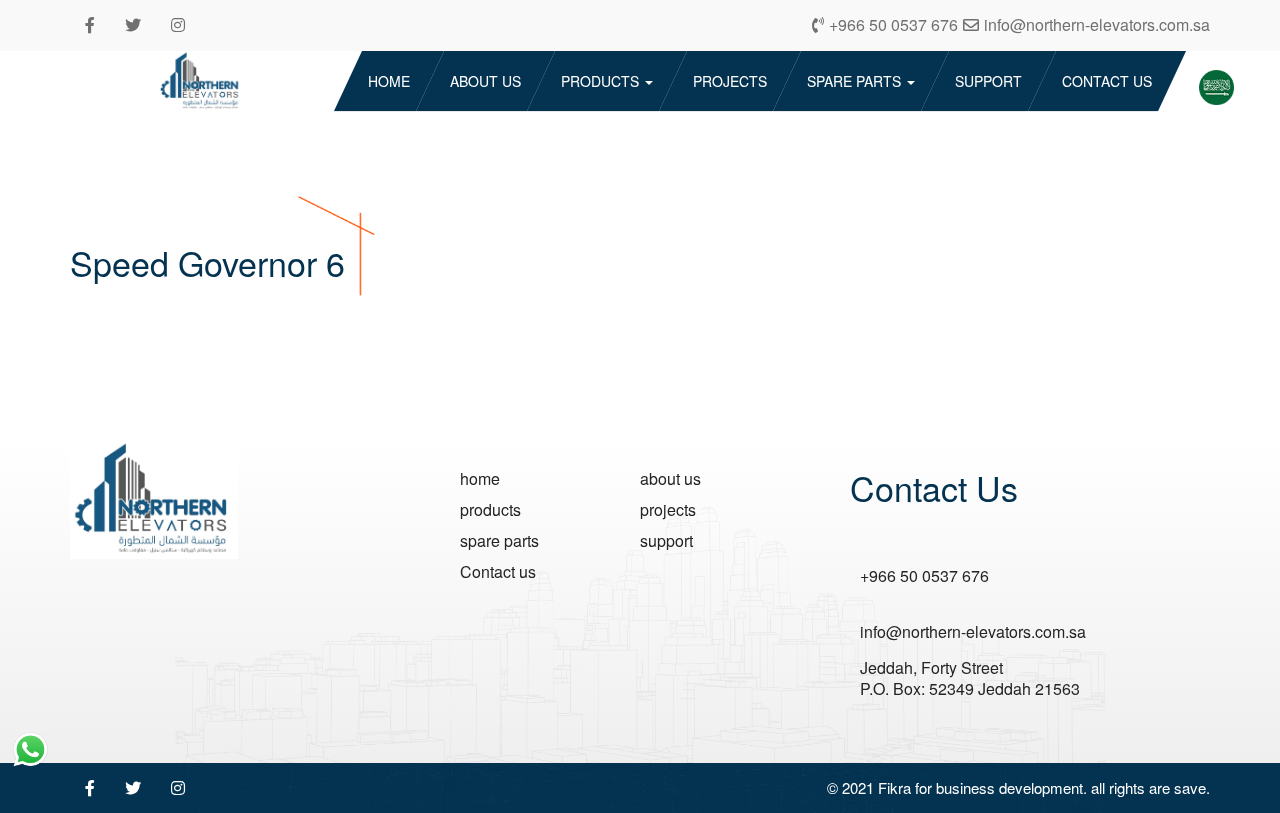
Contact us (1107, 81)
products (602, 81)
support (988, 81)
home (389, 81)
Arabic (1212, 83)
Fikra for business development (980, 787)
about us (485, 81)
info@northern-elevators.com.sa (973, 632)
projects (730, 81)
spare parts (856, 81)
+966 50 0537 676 (924, 576)
